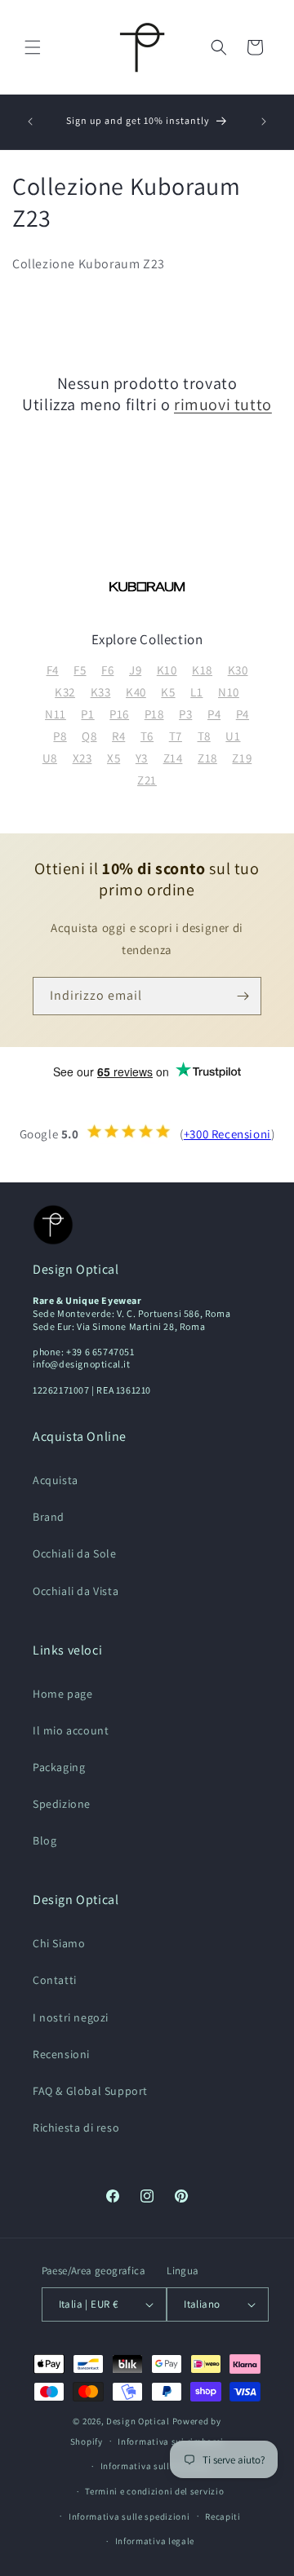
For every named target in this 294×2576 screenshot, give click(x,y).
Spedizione (62, 1804)
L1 (196, 692)
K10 (167, 670)
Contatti (55, 1980)
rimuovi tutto (223, 404)
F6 (107, 670)
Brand (49, 1517)
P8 (60, 736)
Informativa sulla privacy (155, 2466)
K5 (168, 692)
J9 (135, 670)
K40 (136, 692)
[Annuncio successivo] (264, 122)
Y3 (142, 758)
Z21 (147, 780)
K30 (238, 670)
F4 (53, 670)
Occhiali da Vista (76, 1591)
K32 (65, 692)
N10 (229, 692)
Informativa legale (155, 2541)
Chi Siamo (59, 1943)
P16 (119, 714)
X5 (114, 758)
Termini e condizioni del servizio (154, 2491)
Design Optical (138, 2421)
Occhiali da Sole (75, 1553)
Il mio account (71, 1730)
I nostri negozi (71, 2017)
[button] (33, 47)
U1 (233, 736)
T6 (147, 736)
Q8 (89, 736)
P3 (185, 714)
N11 (56, 714)
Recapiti (223, 2516)
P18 (154, 714)
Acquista (56, 1480)
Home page (62, 1694)
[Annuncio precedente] (30, 122)
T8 (204, 736)
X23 (82, 758)
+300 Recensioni (227, 1134)
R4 (118, 736)
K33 (101, 692)
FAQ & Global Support (90, 2091)
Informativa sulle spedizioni (129, 2516)
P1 (87, 714)
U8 (50, 758)
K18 (202, 670)
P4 (214, 714)
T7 (176, 736)
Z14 (173, 758)
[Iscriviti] (243, 996)
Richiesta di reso (76, 2128)
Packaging (59, 1767)
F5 (80, 670)
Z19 (242, 758)
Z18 (207, 758)
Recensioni (61, 2054)
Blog (45, 1840)
